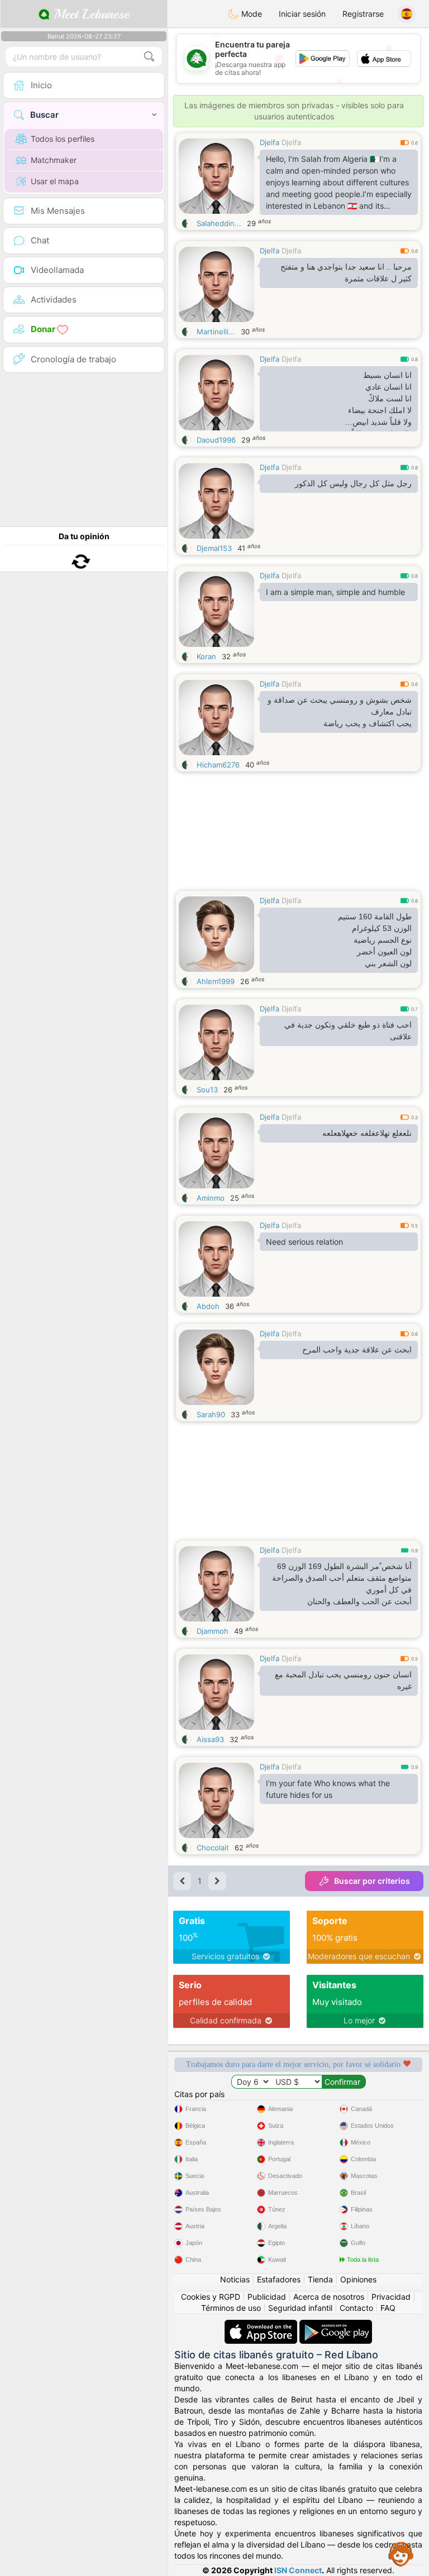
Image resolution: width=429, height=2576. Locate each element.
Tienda (320, 2279)
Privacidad (391, 2297)
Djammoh (213, 1631)
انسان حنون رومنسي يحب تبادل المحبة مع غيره (343, 1680)
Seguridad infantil (300, 2308)
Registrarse (363, 14)
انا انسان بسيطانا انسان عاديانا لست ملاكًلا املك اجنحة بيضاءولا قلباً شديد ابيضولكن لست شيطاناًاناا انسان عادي (380, 401)
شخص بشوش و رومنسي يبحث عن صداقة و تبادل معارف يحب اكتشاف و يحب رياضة (340, 712)
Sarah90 (211, 1414)
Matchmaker (54, 160)
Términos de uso (231, 2308)
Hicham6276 (218, 765)
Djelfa (270, 142)
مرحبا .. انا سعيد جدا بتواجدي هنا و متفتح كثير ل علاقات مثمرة (346, 273)
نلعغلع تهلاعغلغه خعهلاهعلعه (367, 1133)
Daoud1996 (216, 440)
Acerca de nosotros (329, 2297)
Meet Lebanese (89, 14)
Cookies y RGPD (211, 2297)
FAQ (388, 2308)
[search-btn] (149, 57)
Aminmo (211, 1198)
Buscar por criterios (372, 1881)
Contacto (356, 2308)
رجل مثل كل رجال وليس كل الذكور (353, 483)
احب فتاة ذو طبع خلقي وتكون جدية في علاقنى (348, 1031)
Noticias (235, 2279)
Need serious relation (304, 1242)
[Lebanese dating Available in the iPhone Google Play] (336, 2325)
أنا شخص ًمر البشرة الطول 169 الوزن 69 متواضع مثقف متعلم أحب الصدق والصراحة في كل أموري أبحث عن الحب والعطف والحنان (342, 1584)
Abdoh (208, 1306)
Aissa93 (210, 1739)
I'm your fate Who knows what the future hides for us (328, 1789)
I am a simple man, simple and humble (335, 592)
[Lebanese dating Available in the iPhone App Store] (262, 2325)
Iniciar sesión (302, 14)
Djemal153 (214, 548)
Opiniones (358, 2279)
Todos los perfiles (63, 139)
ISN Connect (298, 2570)
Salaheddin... (219, 223)
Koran (206, 656)
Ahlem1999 (216, 981)
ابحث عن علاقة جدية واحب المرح (357, 1350)
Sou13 (207, 1090)
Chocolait (213, 1848)
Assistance (401, 2554)
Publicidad (267, 2297)
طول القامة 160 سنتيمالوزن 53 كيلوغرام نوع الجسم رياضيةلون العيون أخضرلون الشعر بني (375, 940)
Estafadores (279, 2279)
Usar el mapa (55, 181)
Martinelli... (216, 332)
